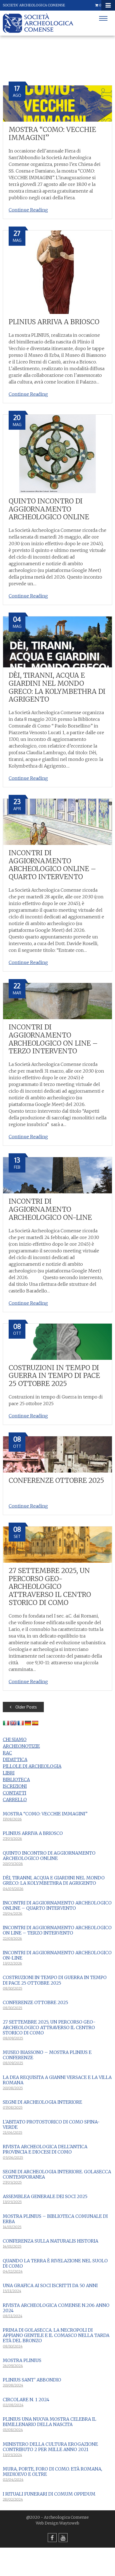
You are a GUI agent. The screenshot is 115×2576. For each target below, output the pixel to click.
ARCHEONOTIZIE (21, 1746)
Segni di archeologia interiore (42, 2102)
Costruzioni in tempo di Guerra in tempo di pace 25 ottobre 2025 (54, 1376)
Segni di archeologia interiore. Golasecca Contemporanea (57, 2174)
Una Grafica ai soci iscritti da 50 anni (50, 2285)
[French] (21, 1723)
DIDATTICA (15, 1759)
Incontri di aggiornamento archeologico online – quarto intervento (52, 865)
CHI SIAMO (15, 1739)
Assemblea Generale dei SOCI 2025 (45, 2196)
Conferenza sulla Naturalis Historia (51, 2241)
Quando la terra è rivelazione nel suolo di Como (55, 2263)
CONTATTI (15, 1793)
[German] (28, 1723)
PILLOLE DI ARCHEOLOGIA (32, 1766)
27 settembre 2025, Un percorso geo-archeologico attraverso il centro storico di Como (50, 1587)
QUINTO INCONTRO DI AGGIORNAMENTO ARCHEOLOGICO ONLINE (49, 509)
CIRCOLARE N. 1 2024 (26, 2400)
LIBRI (9, 1773)
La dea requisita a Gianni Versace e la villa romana (57, 2080)
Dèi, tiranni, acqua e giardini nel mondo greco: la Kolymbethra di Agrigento (57, 687)
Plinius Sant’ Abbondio (32, 2380)
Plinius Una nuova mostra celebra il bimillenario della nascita (50, 2422)
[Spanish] (35, 1723)
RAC (7, 1753)
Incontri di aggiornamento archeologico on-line (50, 1209)
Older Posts (26, 1707)
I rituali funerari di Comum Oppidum (49, 2494)
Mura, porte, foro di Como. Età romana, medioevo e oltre (52, 2471)
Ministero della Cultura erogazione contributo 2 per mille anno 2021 (50, 2447)
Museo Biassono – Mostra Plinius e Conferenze (47, 2055)
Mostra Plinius (22, 2360)
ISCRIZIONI (15, 1786)
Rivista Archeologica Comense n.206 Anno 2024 (56, 2308)
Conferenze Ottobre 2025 (56, 1480)
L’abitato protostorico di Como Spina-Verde (51, 2124)
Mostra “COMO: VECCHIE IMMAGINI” (52, 134)
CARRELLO (15, 1800)
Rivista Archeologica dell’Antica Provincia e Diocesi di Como (45, 2149)
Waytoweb (69, 2523)
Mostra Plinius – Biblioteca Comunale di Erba (55, 2219)
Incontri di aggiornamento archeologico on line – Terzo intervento (53, 1039)
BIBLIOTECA (16, 1779)
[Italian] (6, 1723)
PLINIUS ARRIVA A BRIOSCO (54, 322)
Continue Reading (28, 210)
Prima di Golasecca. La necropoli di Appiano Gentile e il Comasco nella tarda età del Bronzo (56, 2335)
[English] (13, 1723)
